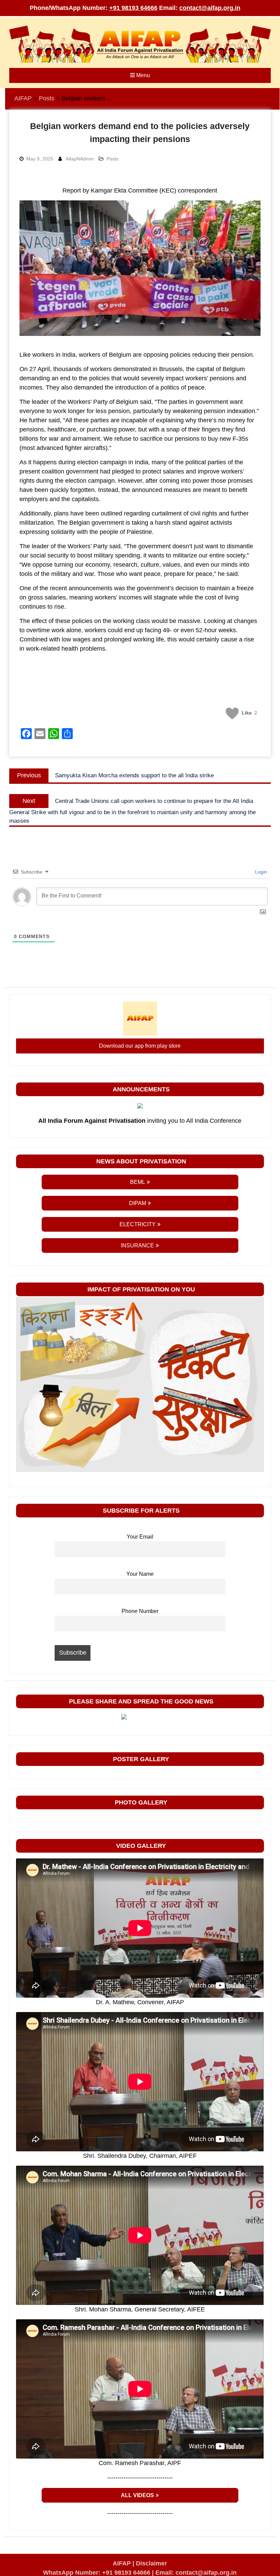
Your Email (140, 1537)
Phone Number (140, 1611)
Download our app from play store (140, 1046)
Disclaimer (151, 2563)
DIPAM (138, 1203)
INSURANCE (137, 1245)
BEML (138, 1182)
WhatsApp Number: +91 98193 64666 (97, 2573)
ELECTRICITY (138, 1224)
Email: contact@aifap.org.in (196, 2573)
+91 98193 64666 (133, 8)
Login (260, 872)
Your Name (140, 1574)
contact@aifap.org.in (210, 8)
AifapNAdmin (80, 159)
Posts (113, 159)
